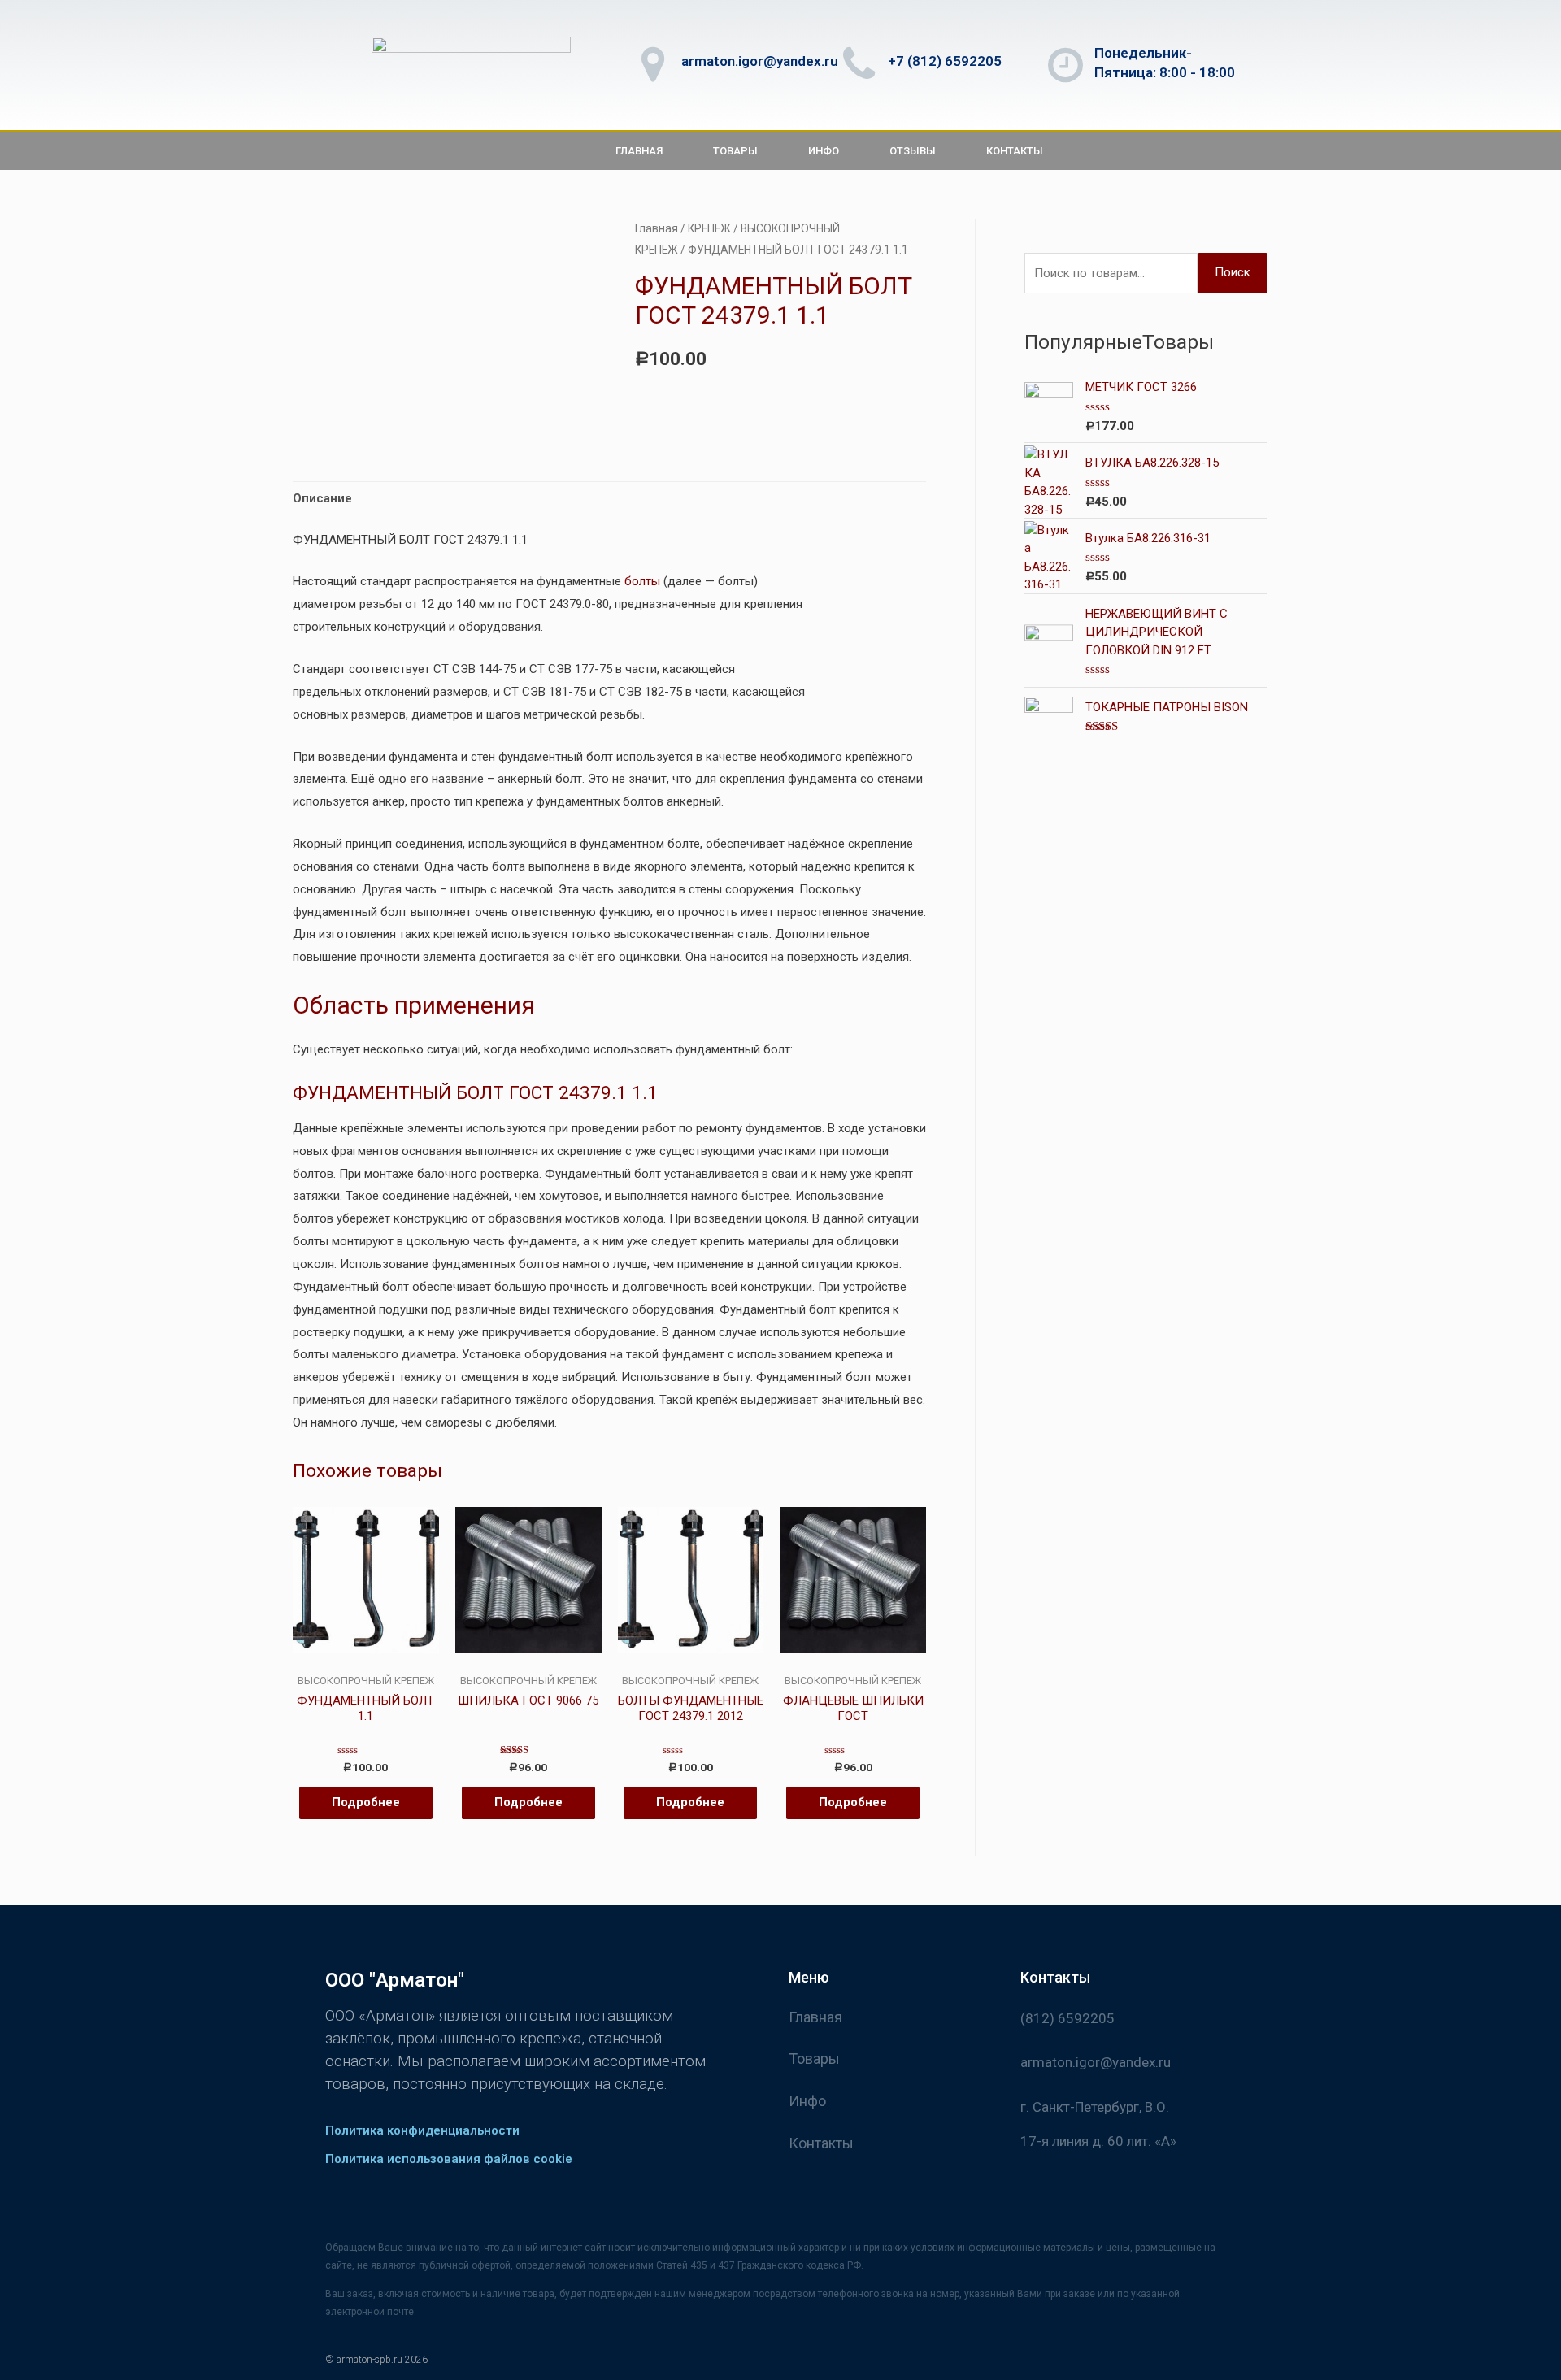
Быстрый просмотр (365, 1661)
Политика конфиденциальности (422, 2130)
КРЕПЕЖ (709, 228)
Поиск (1233, 272)
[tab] (322, 499)
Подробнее (366, 1802)
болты (642, 581)
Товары (735, 151)
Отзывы (913, 151)
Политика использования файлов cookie (449, 2159)
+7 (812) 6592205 (945, 61)
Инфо (824, 151)
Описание (322, 498)
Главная (639, 151)
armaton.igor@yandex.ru (760, 61)
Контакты (1015, 151)
